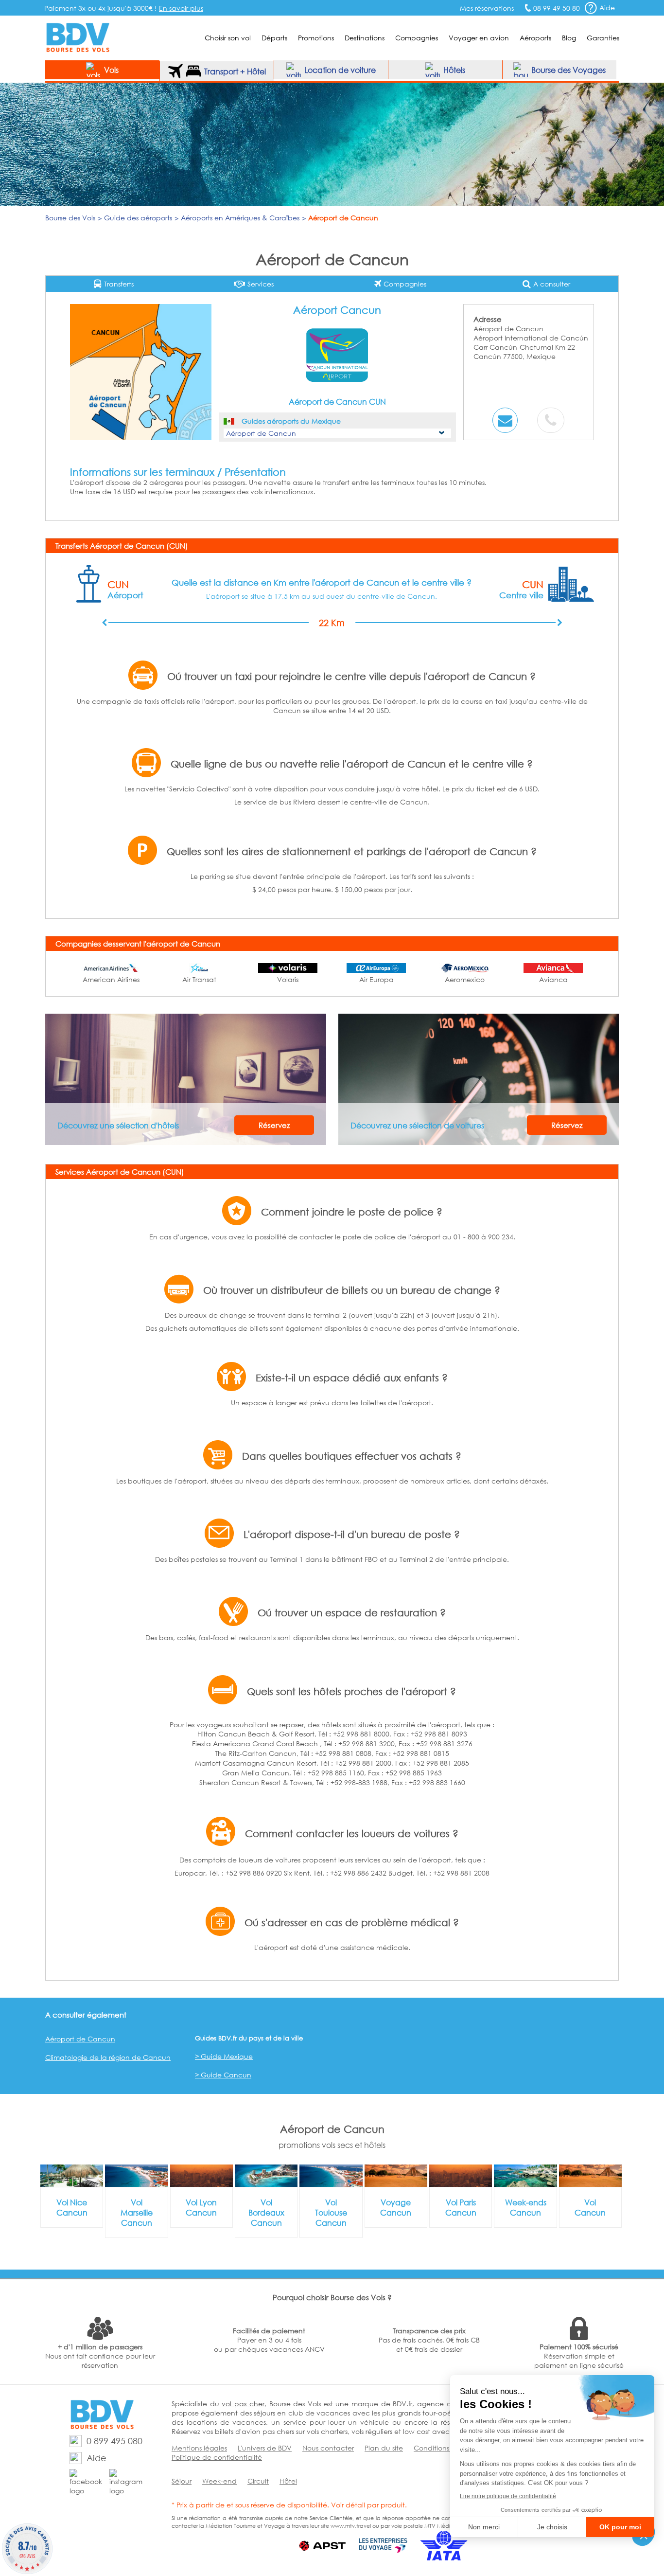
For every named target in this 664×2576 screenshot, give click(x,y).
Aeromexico (465, 979)
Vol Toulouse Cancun (331, 2212)
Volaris (288, 979)
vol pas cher (243, 2404)
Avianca (553, 979)
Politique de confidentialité (217, 2457)
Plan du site (384, 2448)
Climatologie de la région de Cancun (108, 2057)
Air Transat (199, 979)
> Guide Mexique (224, 2056)
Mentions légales (199, 2448)
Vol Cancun (590, 2207)
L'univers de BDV (265, 2448)
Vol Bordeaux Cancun (266, 2212)
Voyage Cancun (396, 2207)
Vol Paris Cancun (461, 2207)
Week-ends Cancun (526, 2207)
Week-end (219, 2481)
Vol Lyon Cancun (201, 2207)
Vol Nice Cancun (72, 2207)
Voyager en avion (479, 38)
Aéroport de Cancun (80, 2039)
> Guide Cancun (223, 2075)
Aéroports (535, 38)
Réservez (274, 1125)
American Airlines (111, 979)
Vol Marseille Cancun (137, 2212)
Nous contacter (328, 2448)
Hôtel (288, 2481)
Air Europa (376, 979)
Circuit (258, 2481)
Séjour (182, 2481)
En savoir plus (181, 8)
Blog (569, 38)
